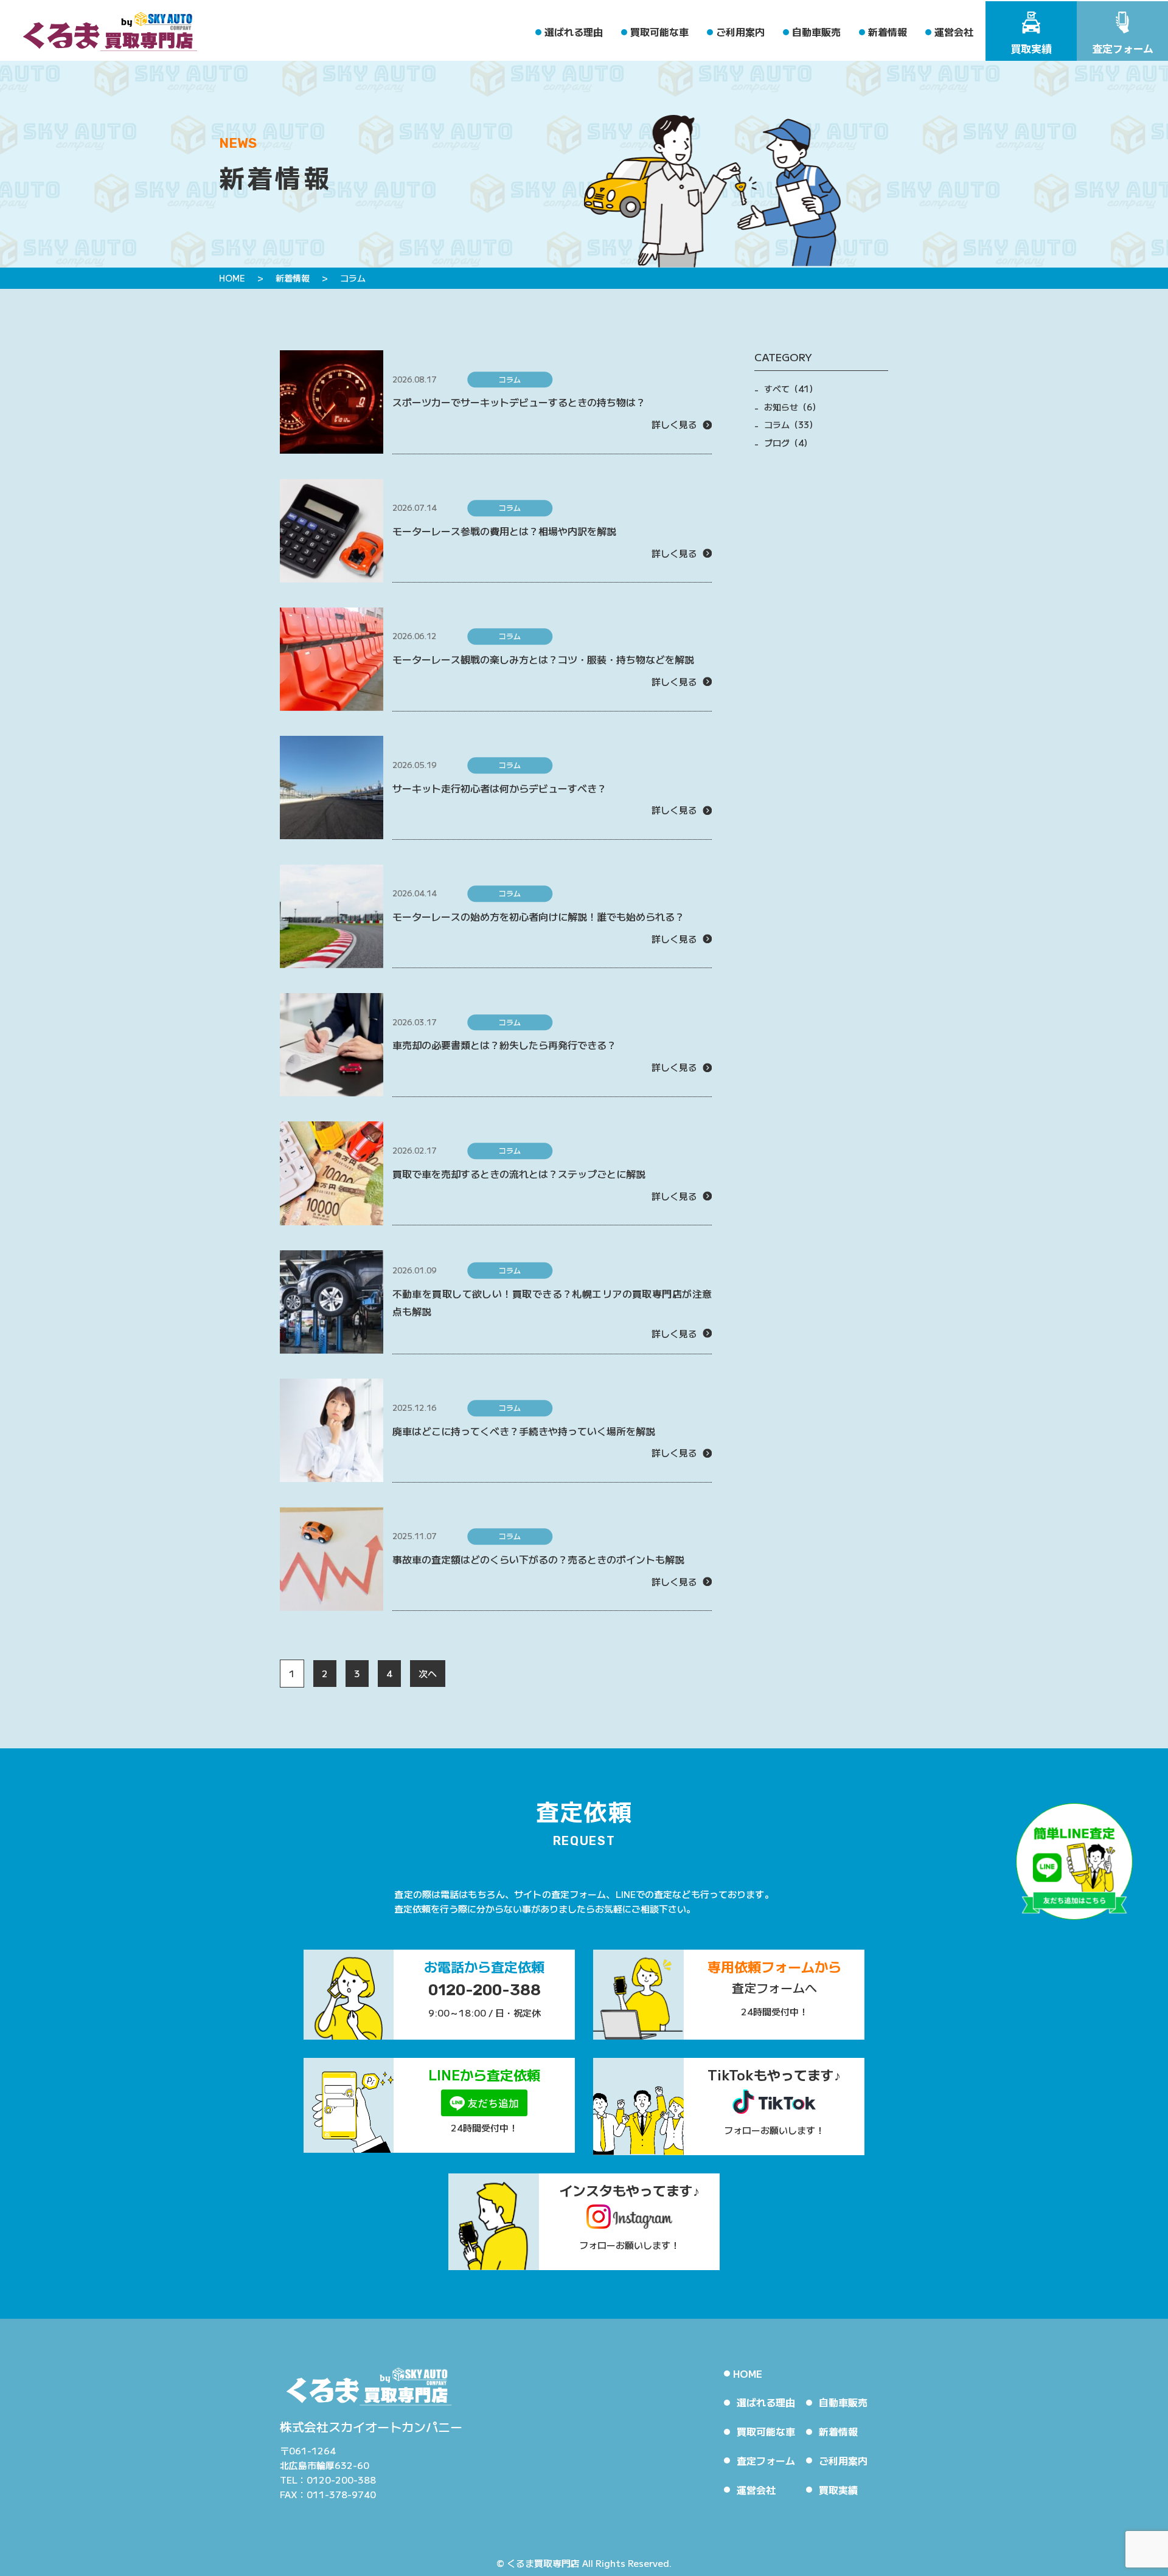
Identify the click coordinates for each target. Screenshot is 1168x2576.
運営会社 (954, 32)
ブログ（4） (788, 443)
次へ (428, 1673)
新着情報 (888, 32)
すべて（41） (791, 389)
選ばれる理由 (574, 32)
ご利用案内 (740, 32)
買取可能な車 (659, 32)
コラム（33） (791, 424)
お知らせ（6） (792, 407)
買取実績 (838, 2490)
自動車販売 (816, 32)
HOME (748, 2373)
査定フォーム (766, 2460)
